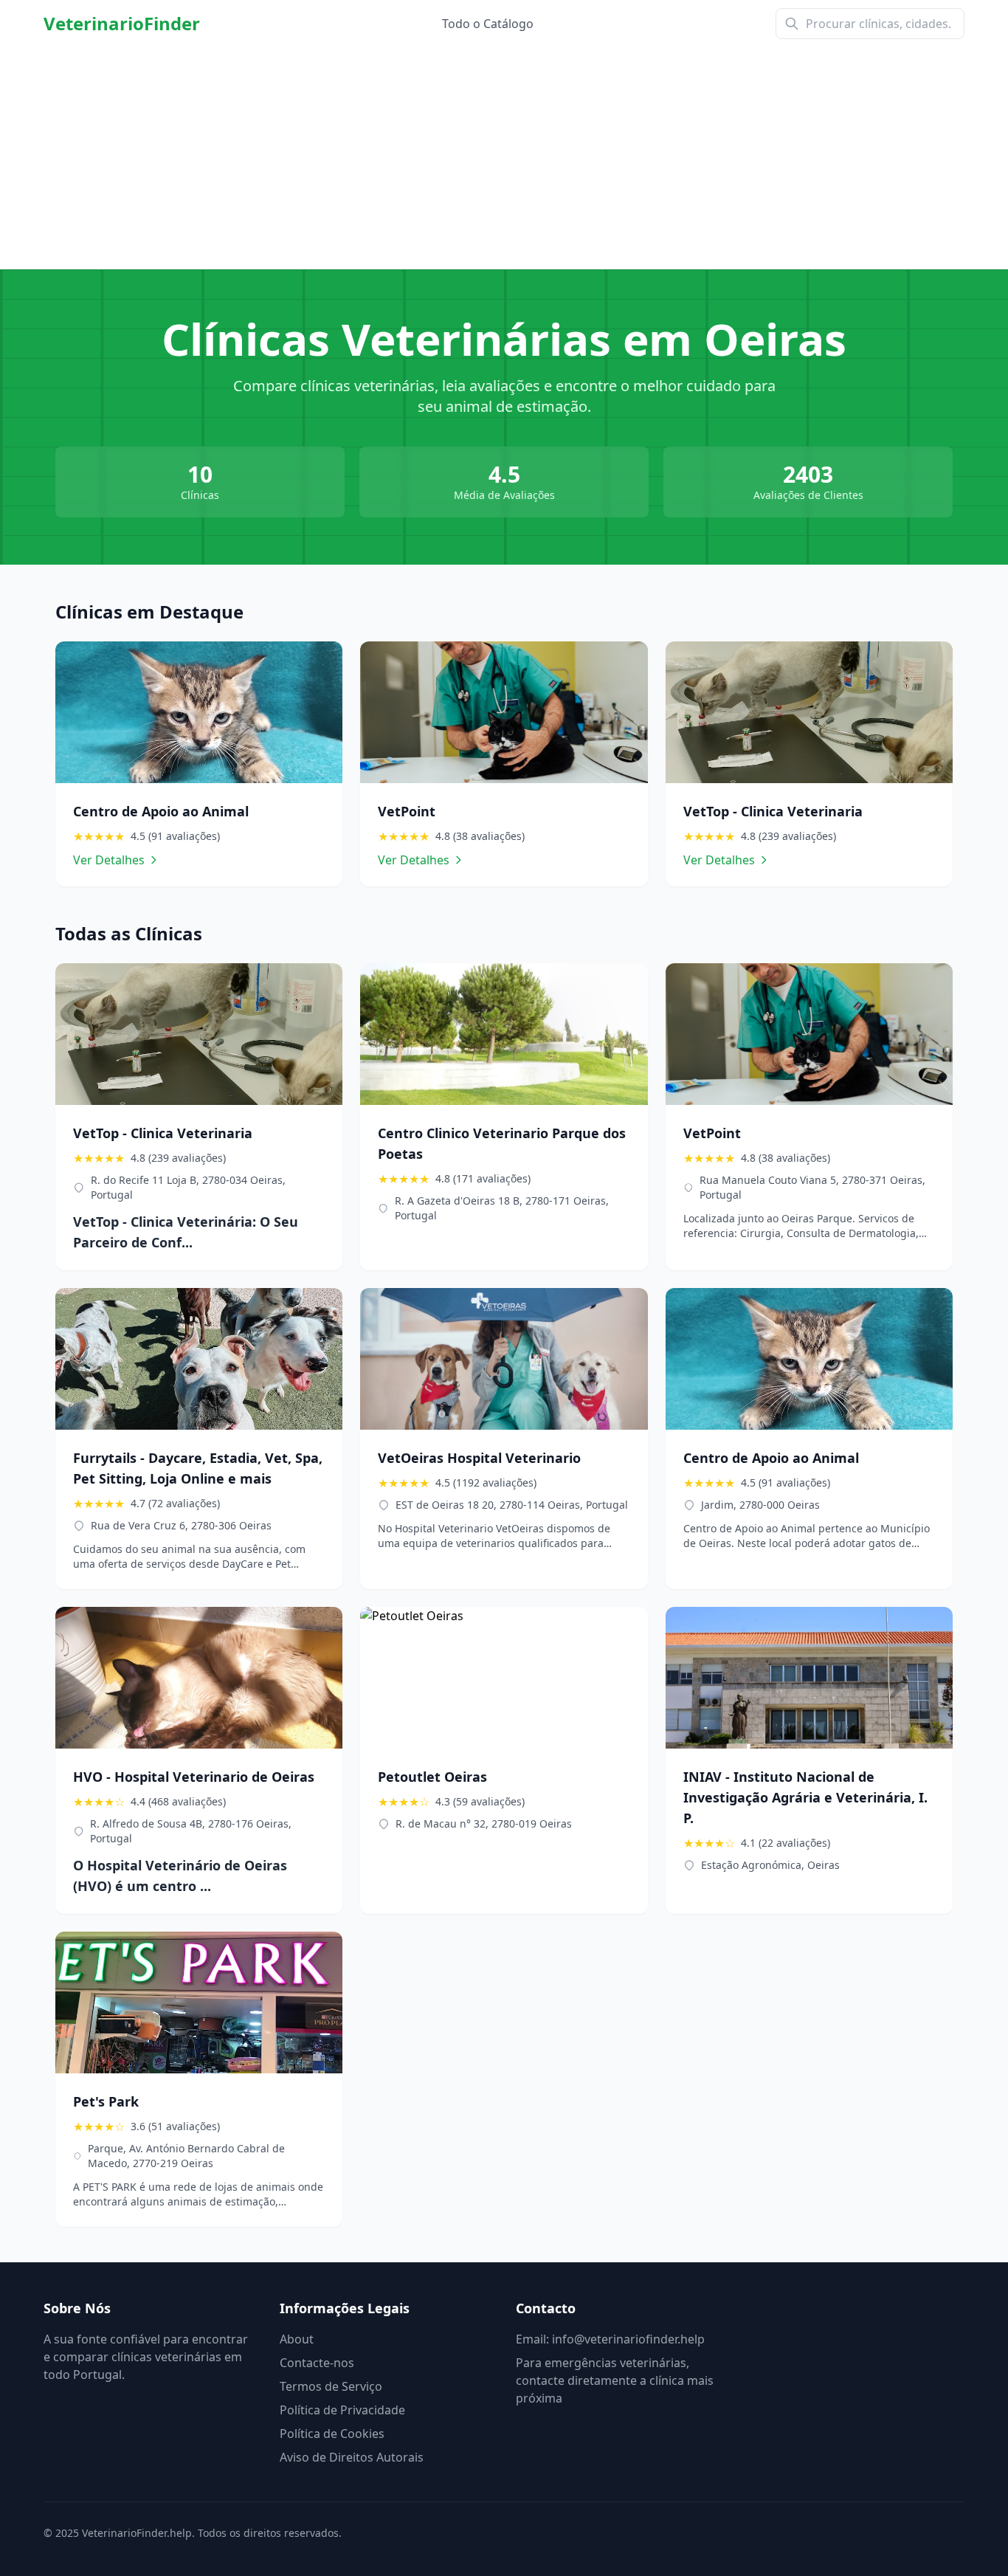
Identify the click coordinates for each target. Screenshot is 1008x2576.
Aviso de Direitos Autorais (352, 2457)
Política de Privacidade (342, 2410)
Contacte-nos (317, 2363)
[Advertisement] (504, 158)
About (297, 2339)
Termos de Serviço (331, 2386)
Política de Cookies (332, 2434)
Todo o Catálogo (488, 24)
